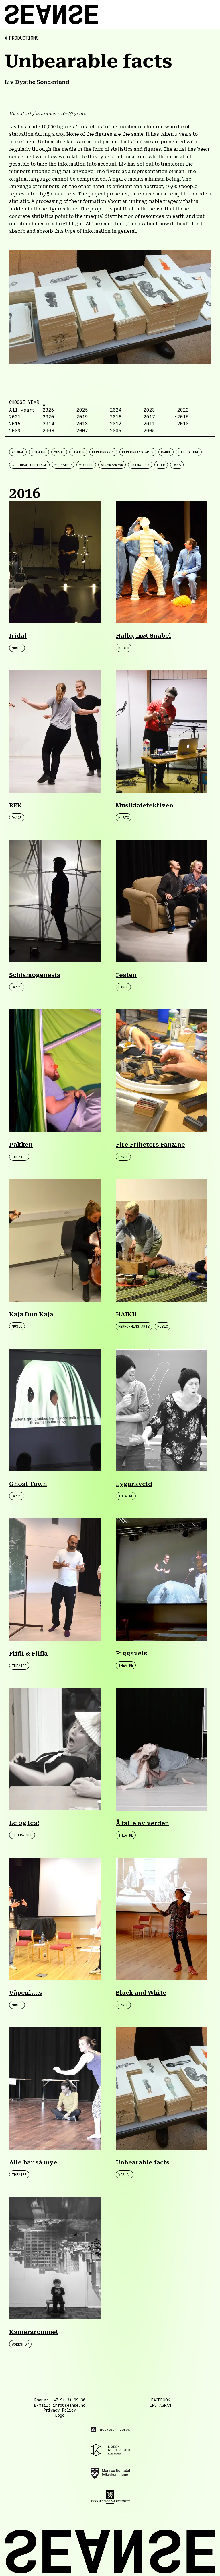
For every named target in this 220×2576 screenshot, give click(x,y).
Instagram (160, 2405)
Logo (60, 2415)
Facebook (161, 2400)
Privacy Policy (60, 2410)
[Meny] (204, 14)
